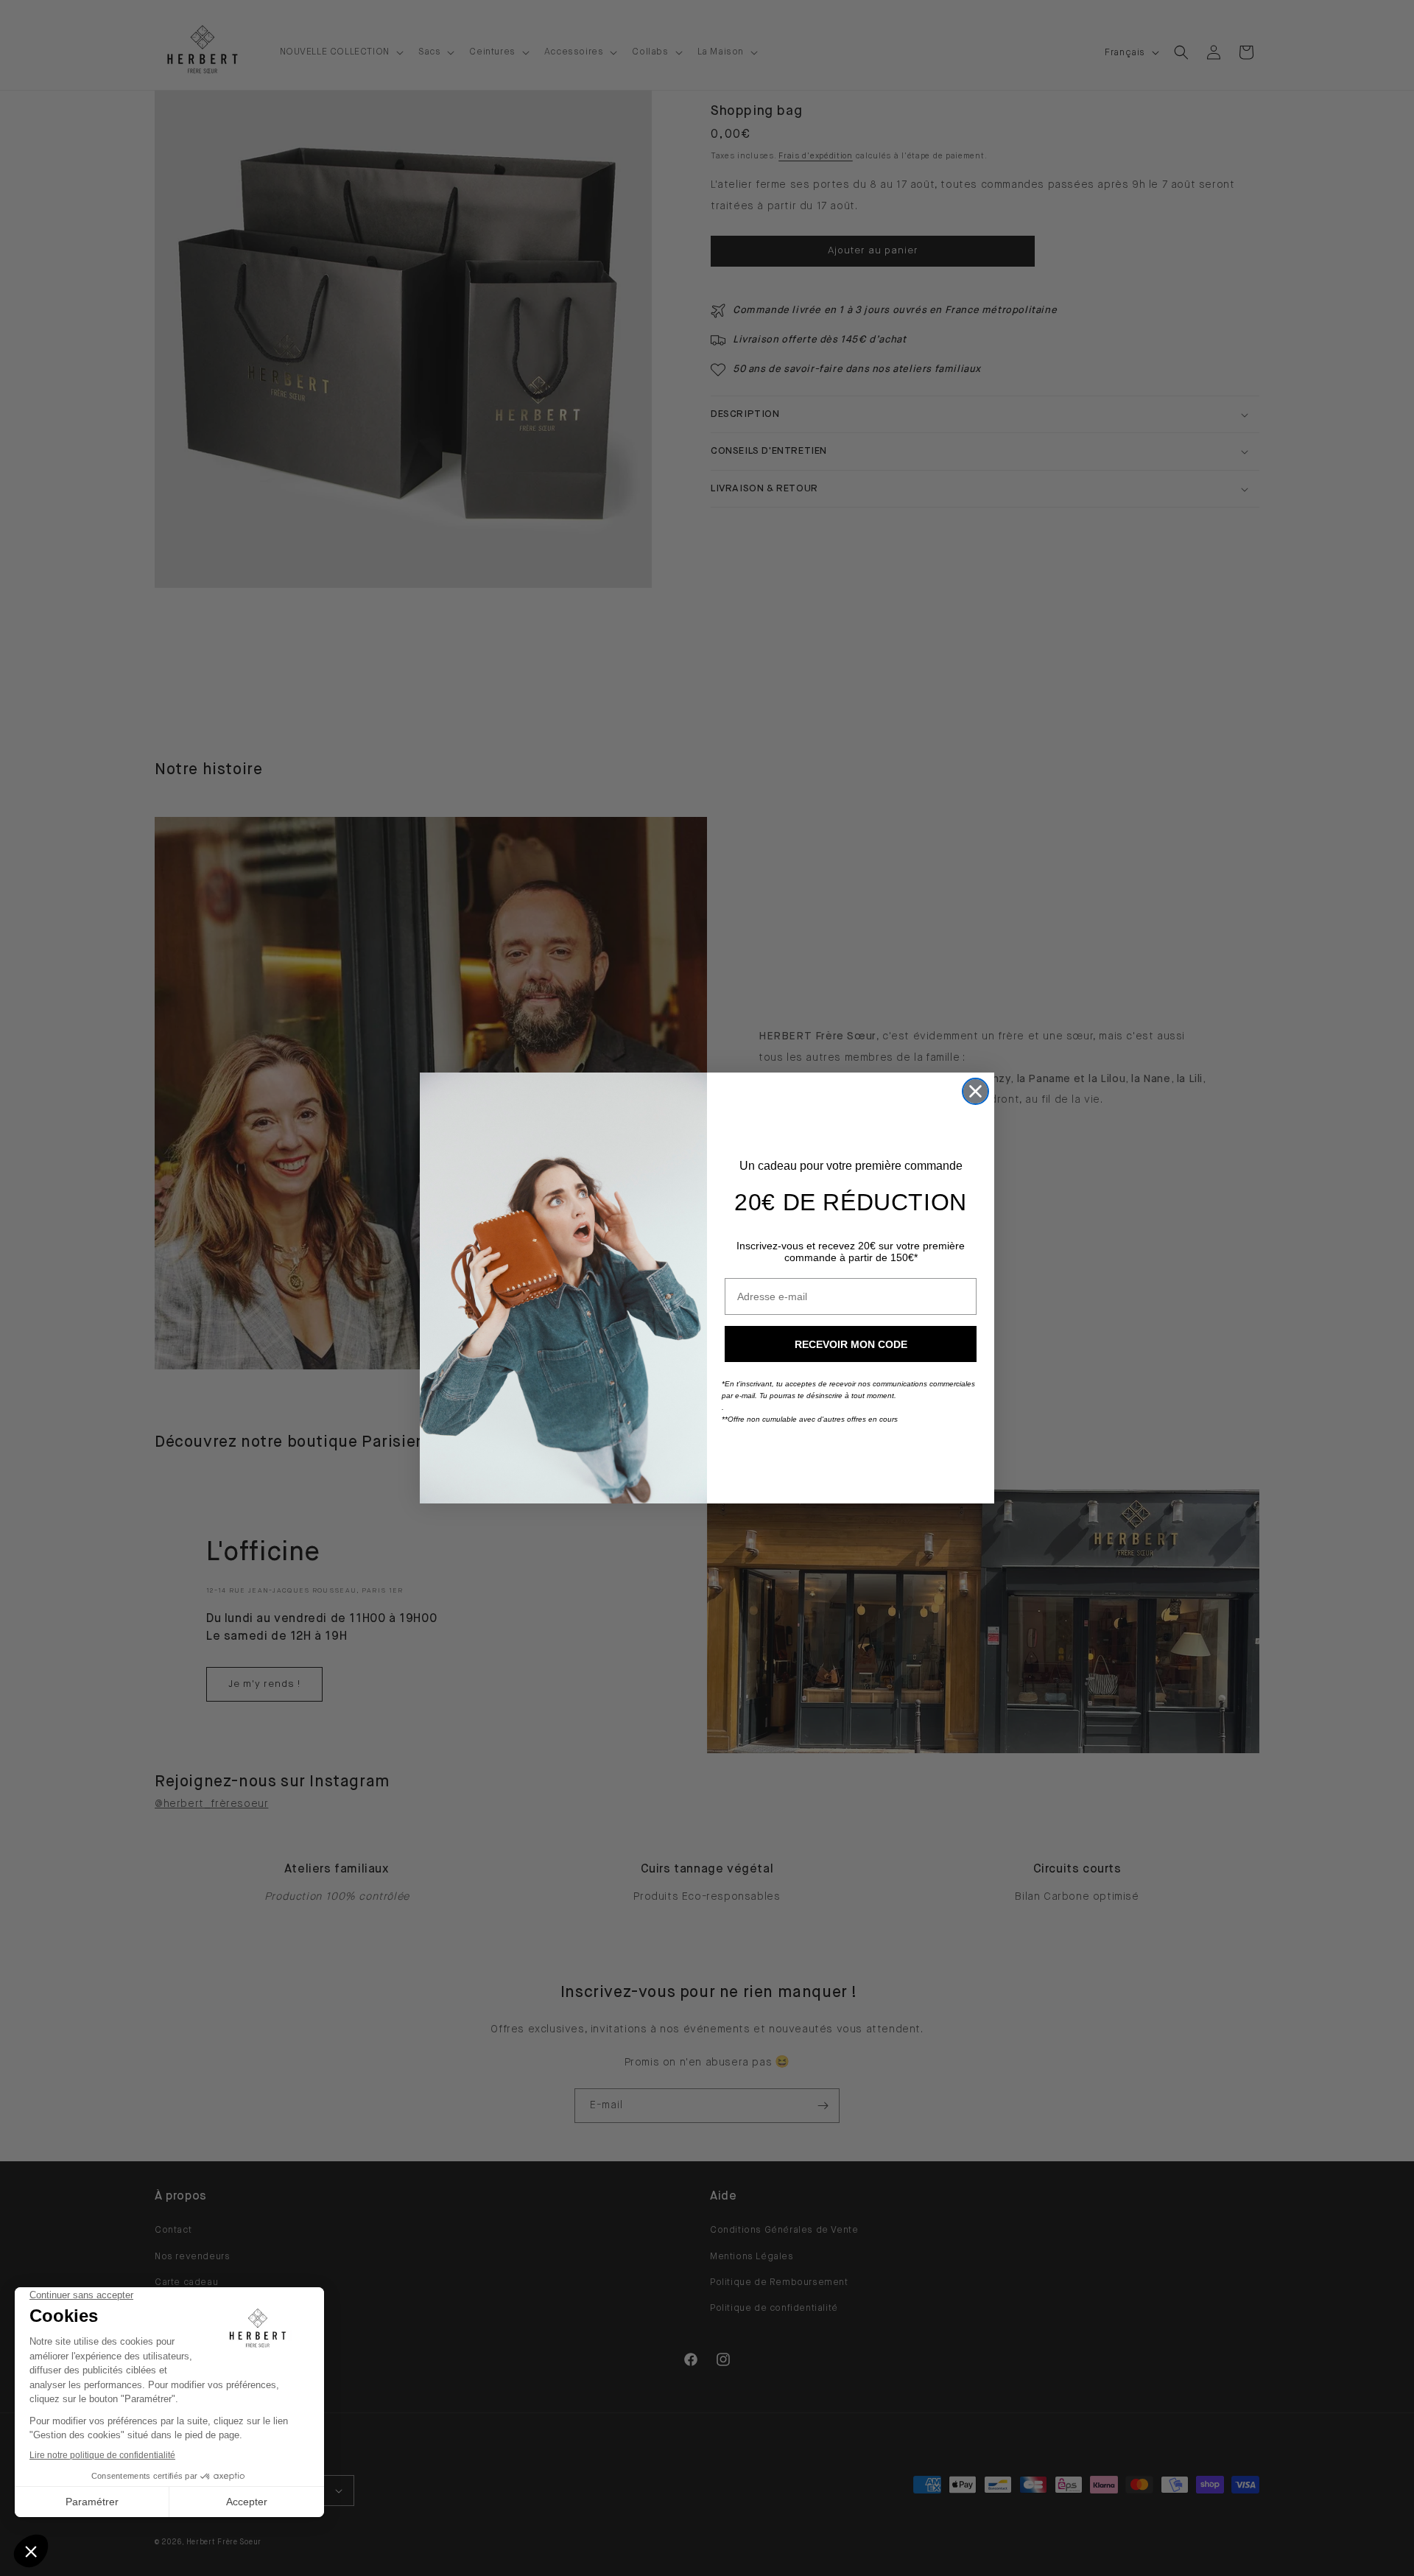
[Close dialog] (975, 1091)
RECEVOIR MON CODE (851, 1344)
